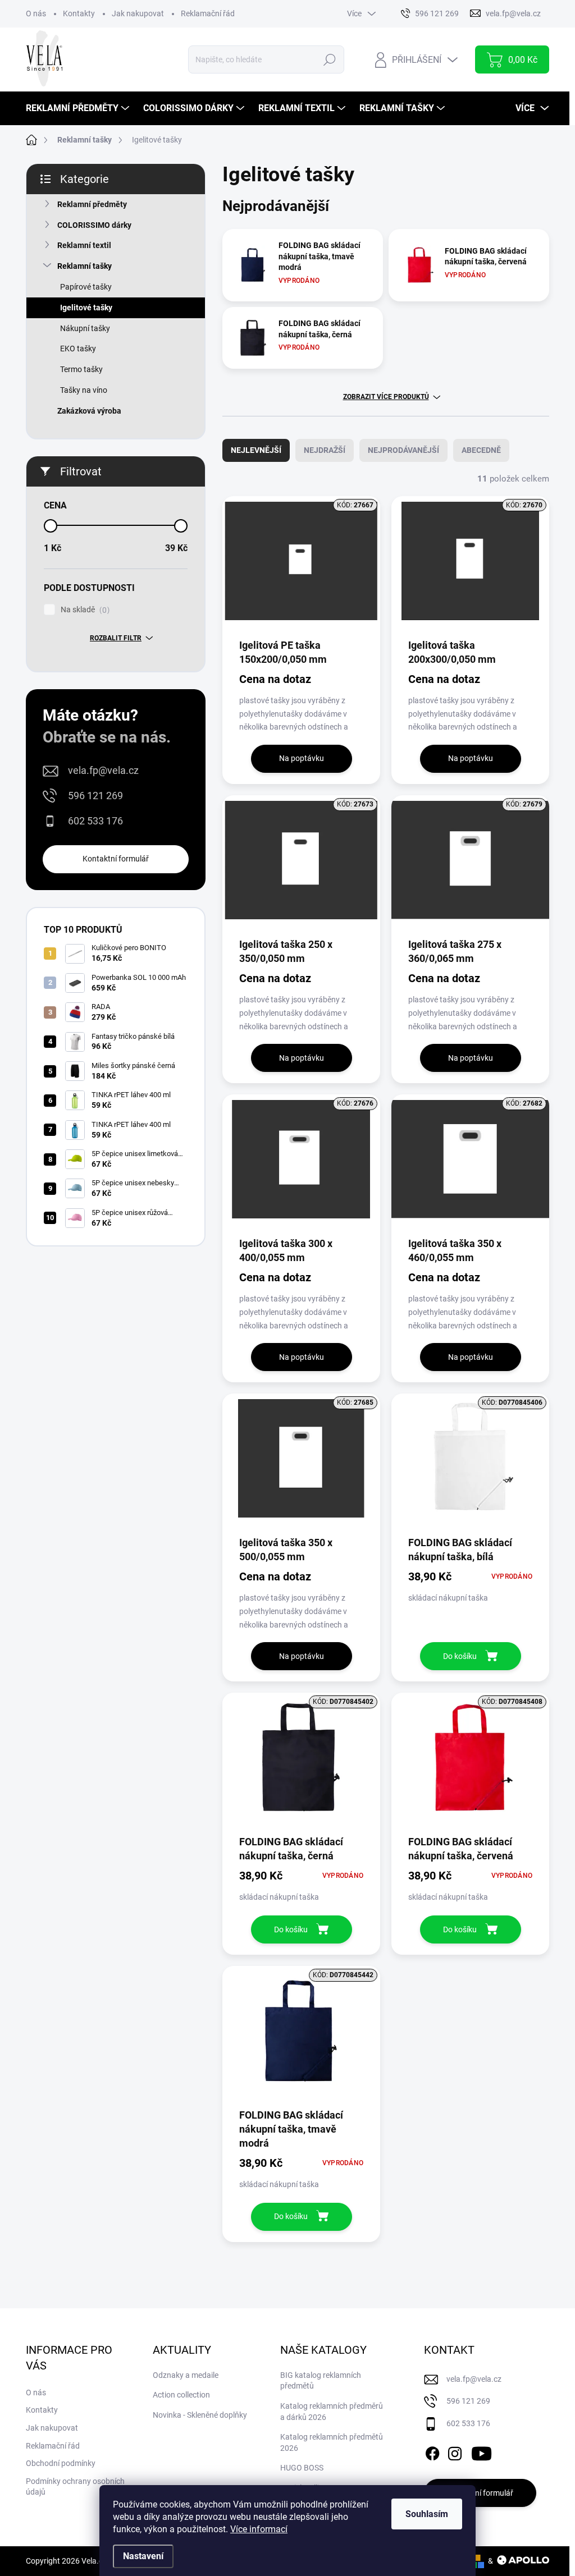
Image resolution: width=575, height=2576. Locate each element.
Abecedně (481, 450)
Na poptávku (302, 758)
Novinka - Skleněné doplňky (200, 2415)
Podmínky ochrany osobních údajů (75, 2487)
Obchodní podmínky (61, 2463)
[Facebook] (432, 2452)
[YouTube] (482, 2452)
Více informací (259, 2529)
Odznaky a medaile (186, 2375)
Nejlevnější (256, 450)
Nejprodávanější (403, 450)
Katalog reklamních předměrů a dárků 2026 (332, 2412)
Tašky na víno (84, 390)
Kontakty (79, 13)
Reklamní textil (84, 245)
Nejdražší (325, 450)
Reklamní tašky (85, 266)
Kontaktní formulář (116, 859)
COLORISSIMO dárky (94, 225)
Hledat (330, 59)
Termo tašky (81, 369)
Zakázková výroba (89, 411)
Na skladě (84, 610)
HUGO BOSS (302, 2468)
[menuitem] (79, 108)
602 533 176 (95, 821)
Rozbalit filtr (116, 638)
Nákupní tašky (85, 328)
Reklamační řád (208, 13)
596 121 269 (95, 796)
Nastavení (143, 2556)
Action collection (181, 2395)
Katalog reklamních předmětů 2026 (332, 2442)
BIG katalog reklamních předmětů (321, 2381)
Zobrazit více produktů (386, 397)
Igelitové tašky (86, 308)
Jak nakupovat (138, 13)
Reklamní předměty (92, 204)
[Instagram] (455, 2452)
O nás (36, 13)
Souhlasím (427, 2514)
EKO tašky (78, 349)
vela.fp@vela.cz (103, 770)
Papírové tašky (86, 287)
